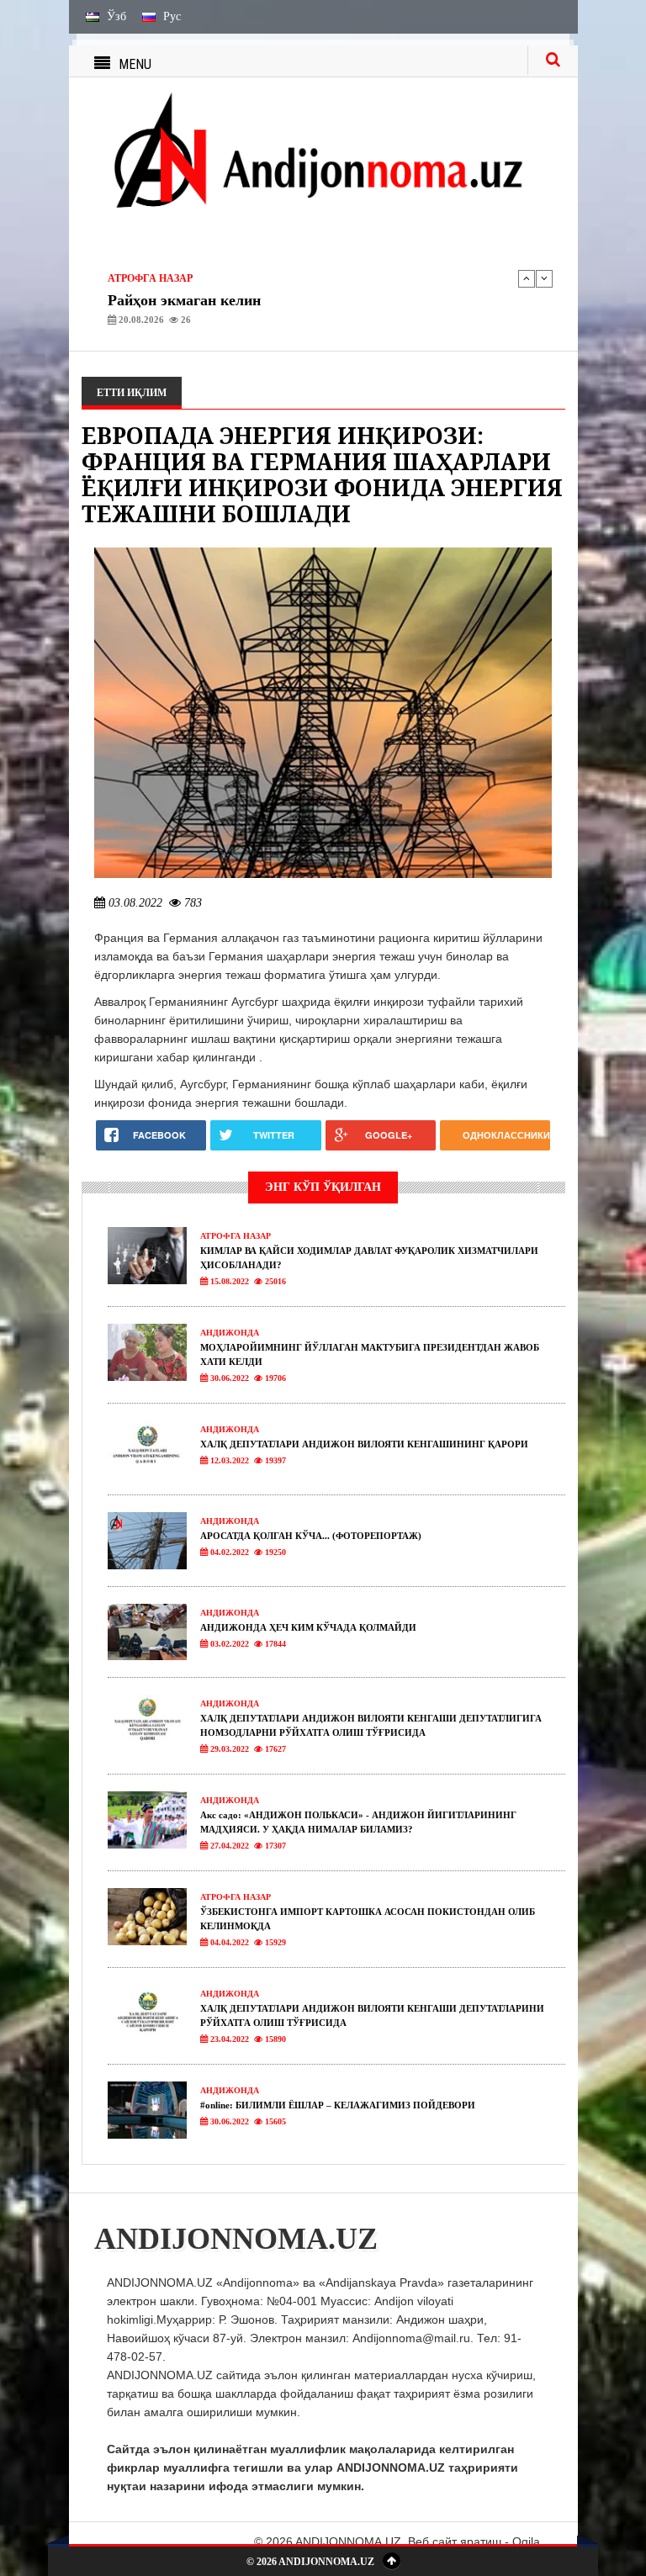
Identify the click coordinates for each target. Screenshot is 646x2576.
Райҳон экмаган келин (184, 300)
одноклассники (506, 1135)
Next (544, 278)
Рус (170, 16)
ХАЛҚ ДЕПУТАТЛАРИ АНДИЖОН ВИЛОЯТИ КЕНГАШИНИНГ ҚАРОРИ (364, 1444)
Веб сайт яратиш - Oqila (474, 2542)
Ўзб (115, 16)
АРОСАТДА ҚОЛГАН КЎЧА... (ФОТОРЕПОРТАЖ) (311, 1536)
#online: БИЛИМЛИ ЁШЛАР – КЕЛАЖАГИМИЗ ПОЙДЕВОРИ (338, 2105)
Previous (527, 278)
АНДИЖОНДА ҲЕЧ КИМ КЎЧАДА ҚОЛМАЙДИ (308, 1627)
